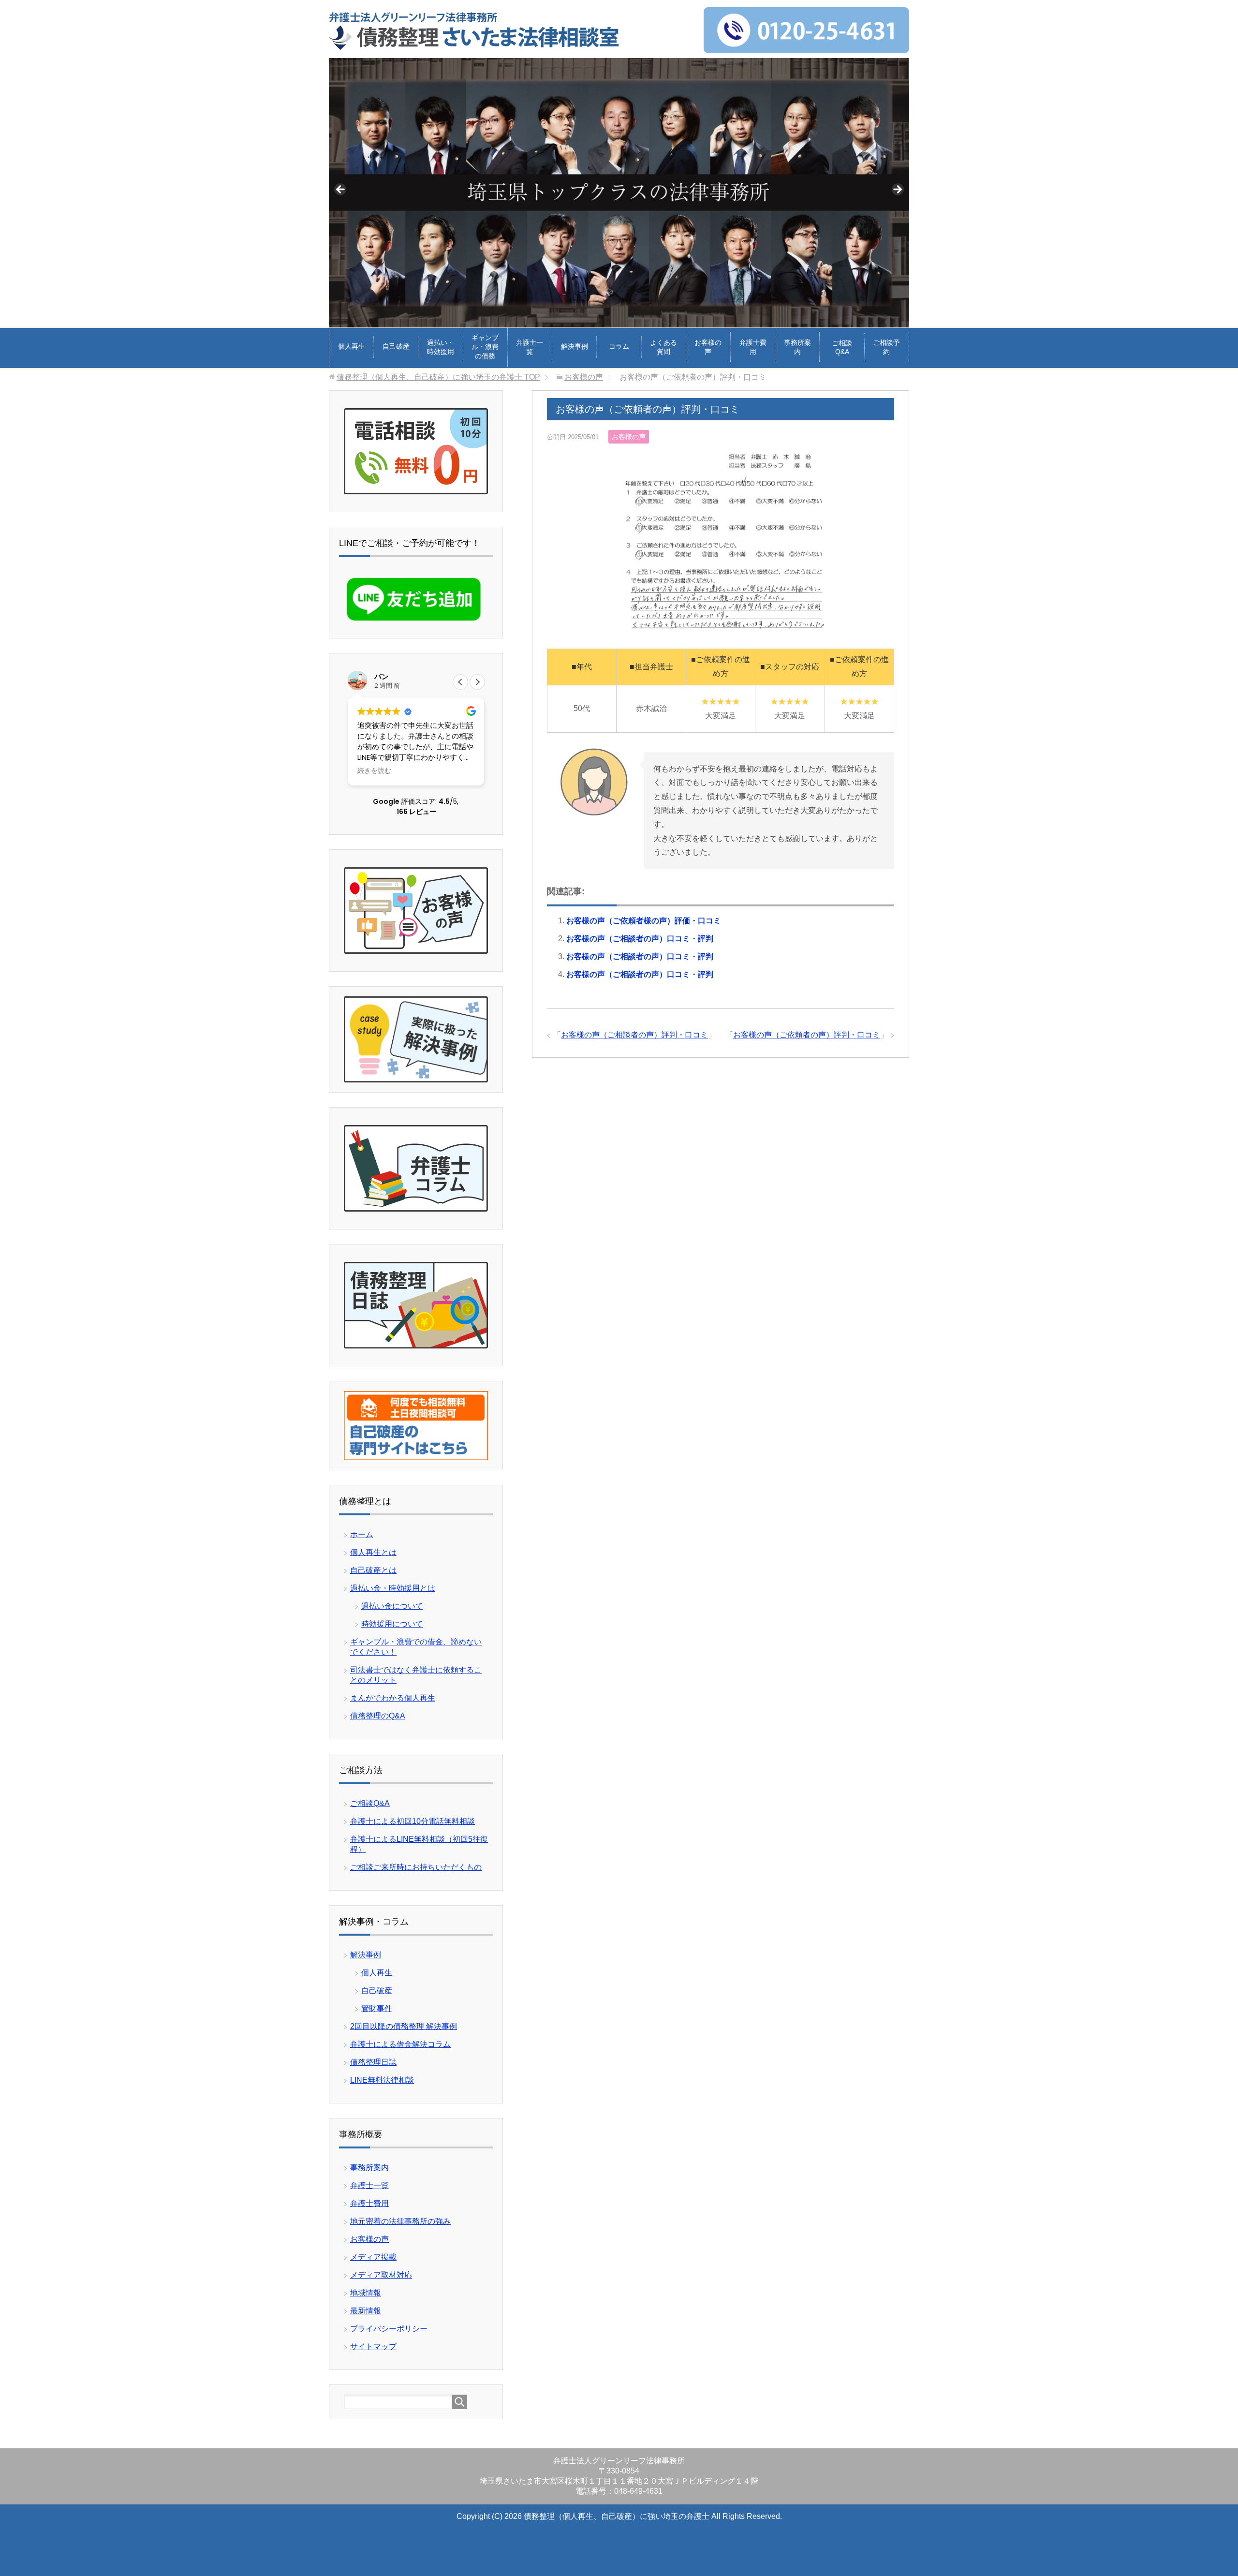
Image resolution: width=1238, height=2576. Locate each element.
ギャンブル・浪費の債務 (485, 347)
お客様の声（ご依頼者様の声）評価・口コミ (644, 921)
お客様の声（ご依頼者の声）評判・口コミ (807, 1035)
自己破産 (396, 346)
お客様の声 (708, 347)
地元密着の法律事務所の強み (400, 2221)
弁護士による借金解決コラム (400, 2044)
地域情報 (366, 2293)
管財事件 (377, 2008)
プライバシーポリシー (389, 2329)
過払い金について (392, 1606)
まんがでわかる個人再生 (393, 1698)
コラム (619, 346)
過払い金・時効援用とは (393, 1588)
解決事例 (575, 346)
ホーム (362, 1534)
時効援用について (392, 1624)
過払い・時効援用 (441, 347)
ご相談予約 (886, 347)
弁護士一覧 (530, 347)
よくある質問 (663, 347)
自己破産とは (373, 1570)
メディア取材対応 (381, 2275)
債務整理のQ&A (378, 1716)
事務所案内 (797, 347)
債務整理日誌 (373, 2062)
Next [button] (897, 190)
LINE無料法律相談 (382, 2080)
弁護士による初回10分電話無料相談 (413, 1821)
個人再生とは (373, 1552)
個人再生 (352, 346)
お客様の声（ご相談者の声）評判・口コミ (634, 1035)
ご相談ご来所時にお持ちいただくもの (416, 1867)
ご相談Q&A (842, 347)
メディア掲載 (373, 2257)
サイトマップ (373, 2347)
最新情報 (366, 2311)
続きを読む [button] (374, 771)
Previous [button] (341, 190)
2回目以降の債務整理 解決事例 (404, 2026)
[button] (477, 682)
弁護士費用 (753, 347)
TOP (438, 377)
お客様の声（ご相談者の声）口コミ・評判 (640, 939)
